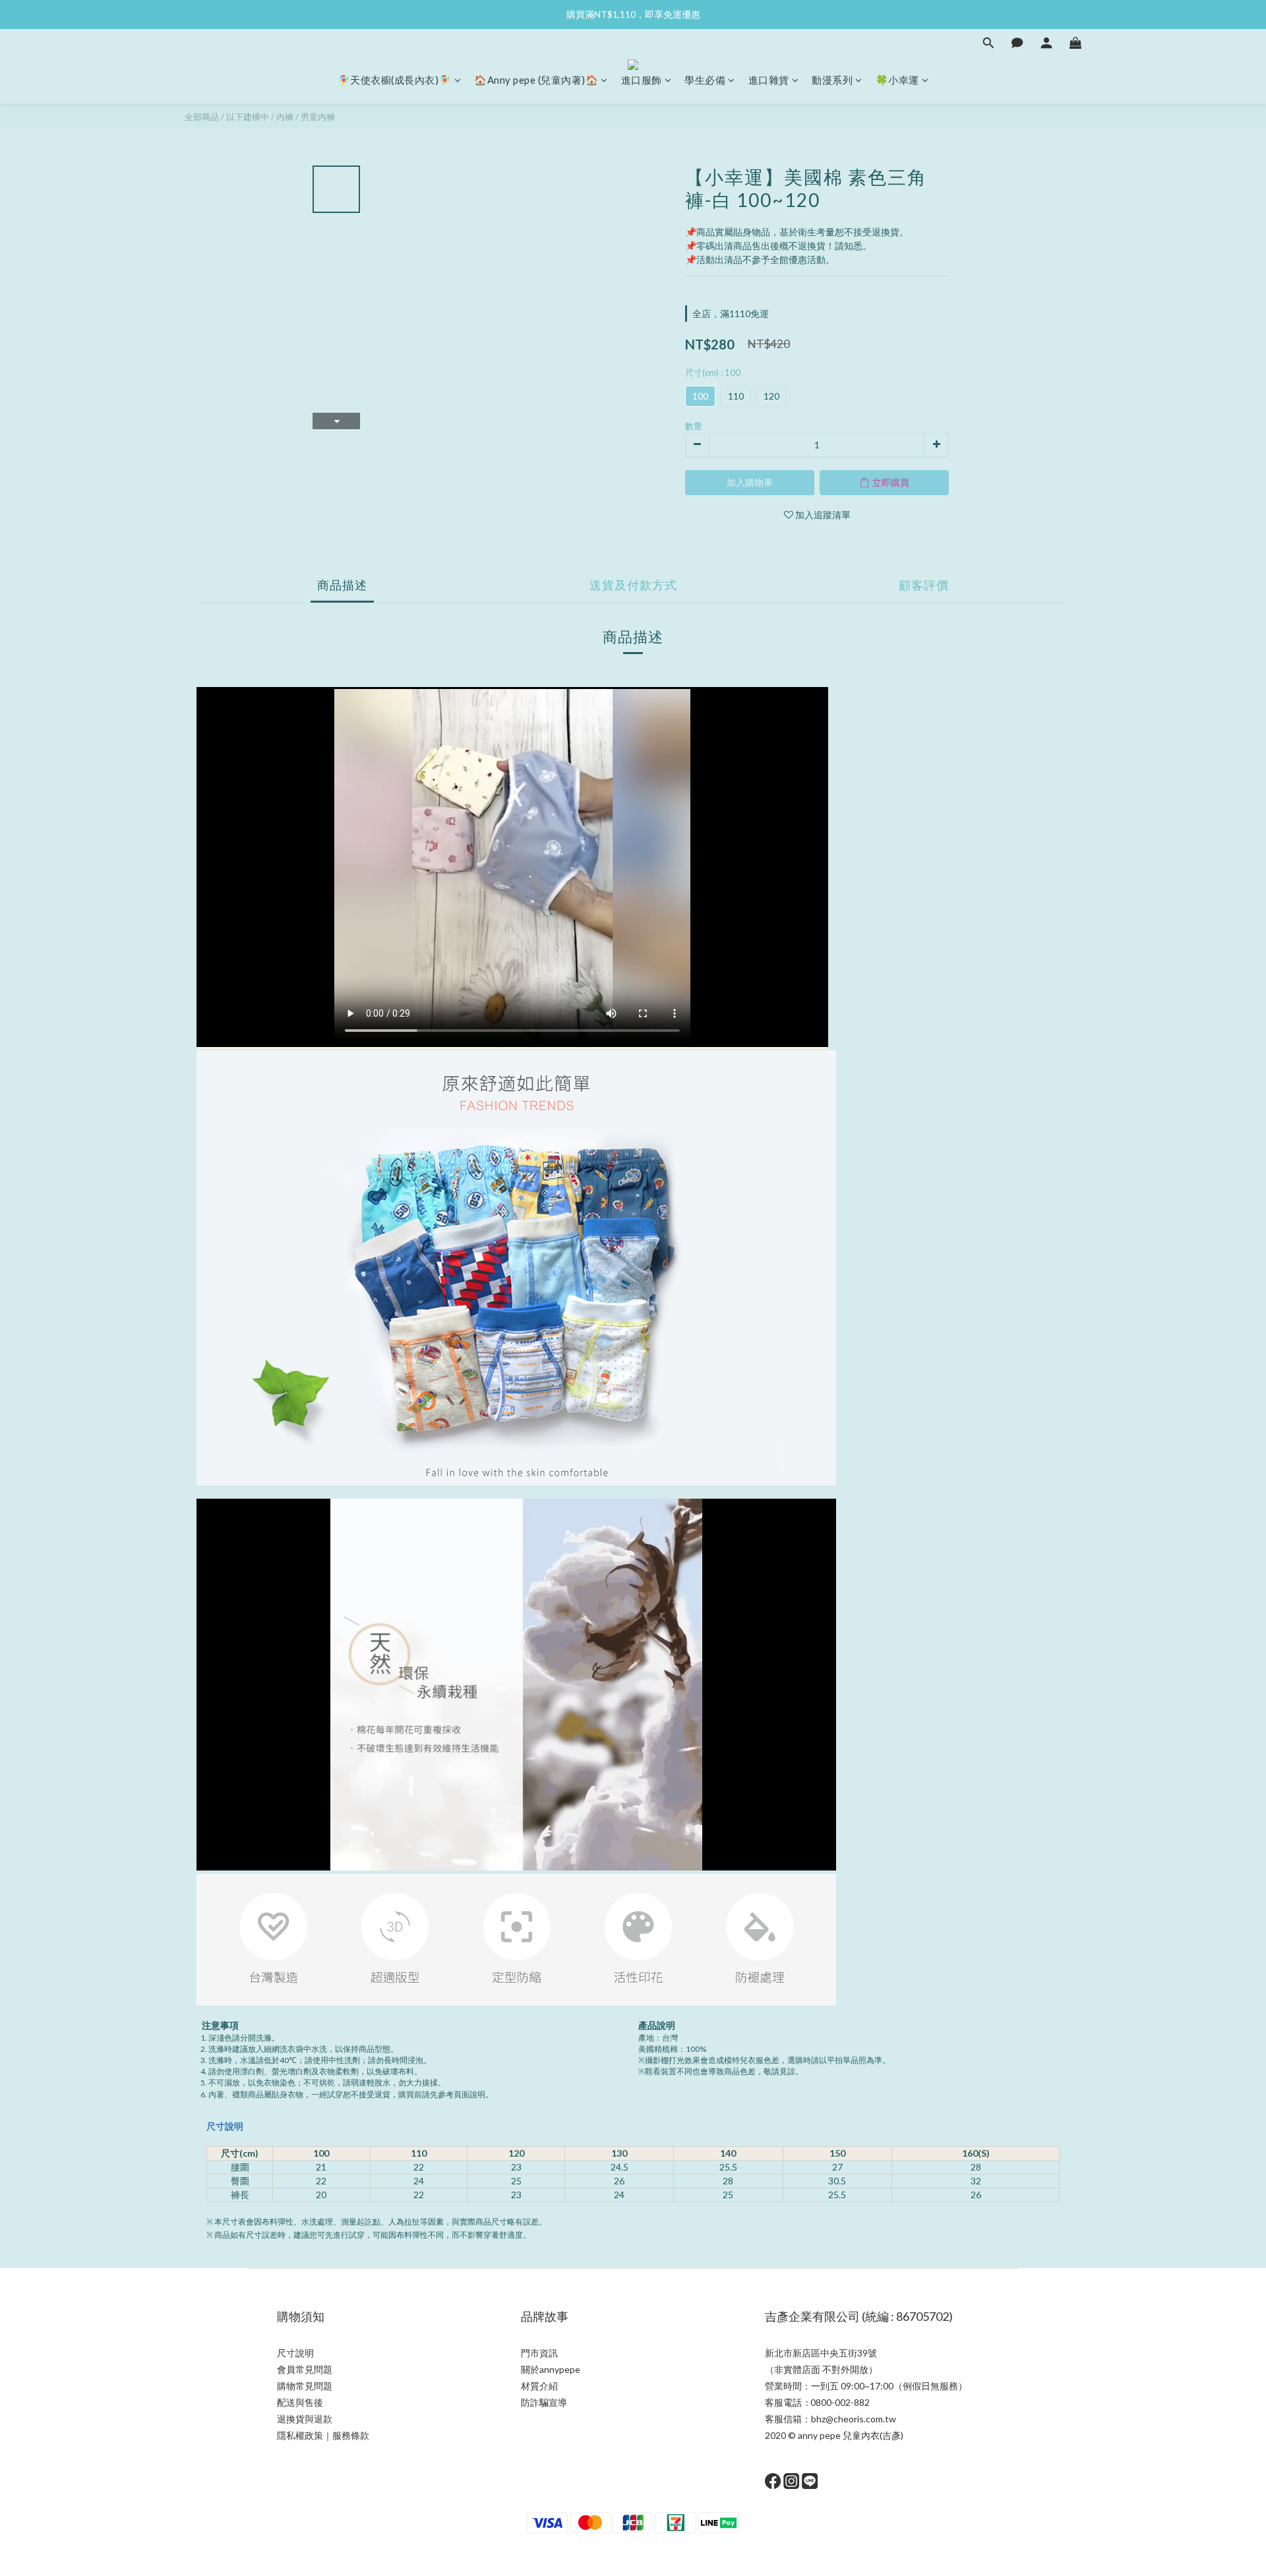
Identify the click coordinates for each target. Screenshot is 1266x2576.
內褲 (285, 117)
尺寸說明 (225, 2126)
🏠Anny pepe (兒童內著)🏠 (536, 80)
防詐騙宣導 (544, 2402)
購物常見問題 (305, 2386)
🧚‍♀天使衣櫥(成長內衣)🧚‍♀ (395, 80)
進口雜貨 (769, 80)
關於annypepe (551, 2369)
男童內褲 (318, 117)
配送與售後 (300, 2402)
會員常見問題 (305, 2369)
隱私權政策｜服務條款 (323, 2435)
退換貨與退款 (305, 2419)
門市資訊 (539, 2353)
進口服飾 (642, 80)
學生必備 (705, 80)
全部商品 (202, 117)
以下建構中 (248, 117)
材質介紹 (539, 2386)
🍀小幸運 (897, 80)
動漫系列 (832, 80)
